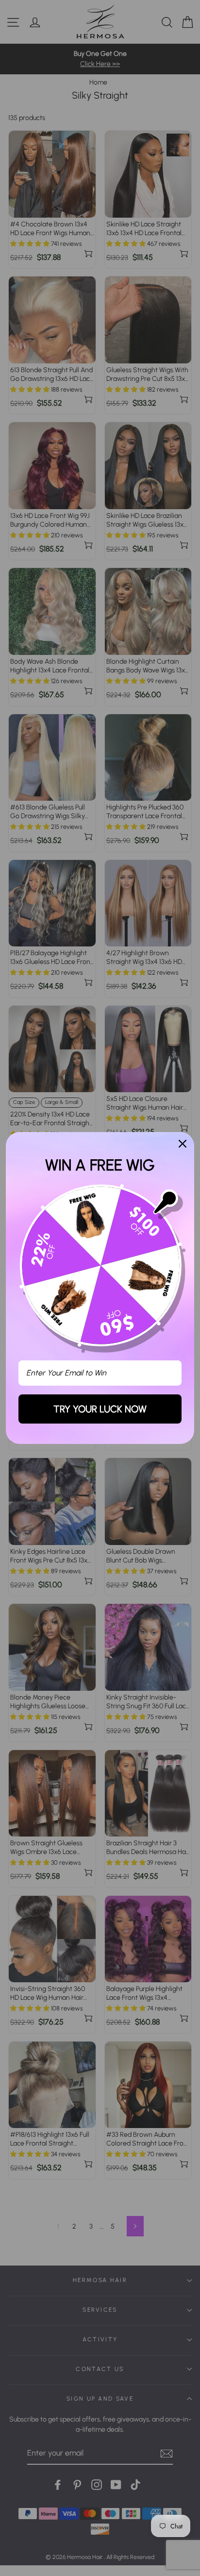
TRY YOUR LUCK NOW (100, 1409)
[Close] (183, 1144)
